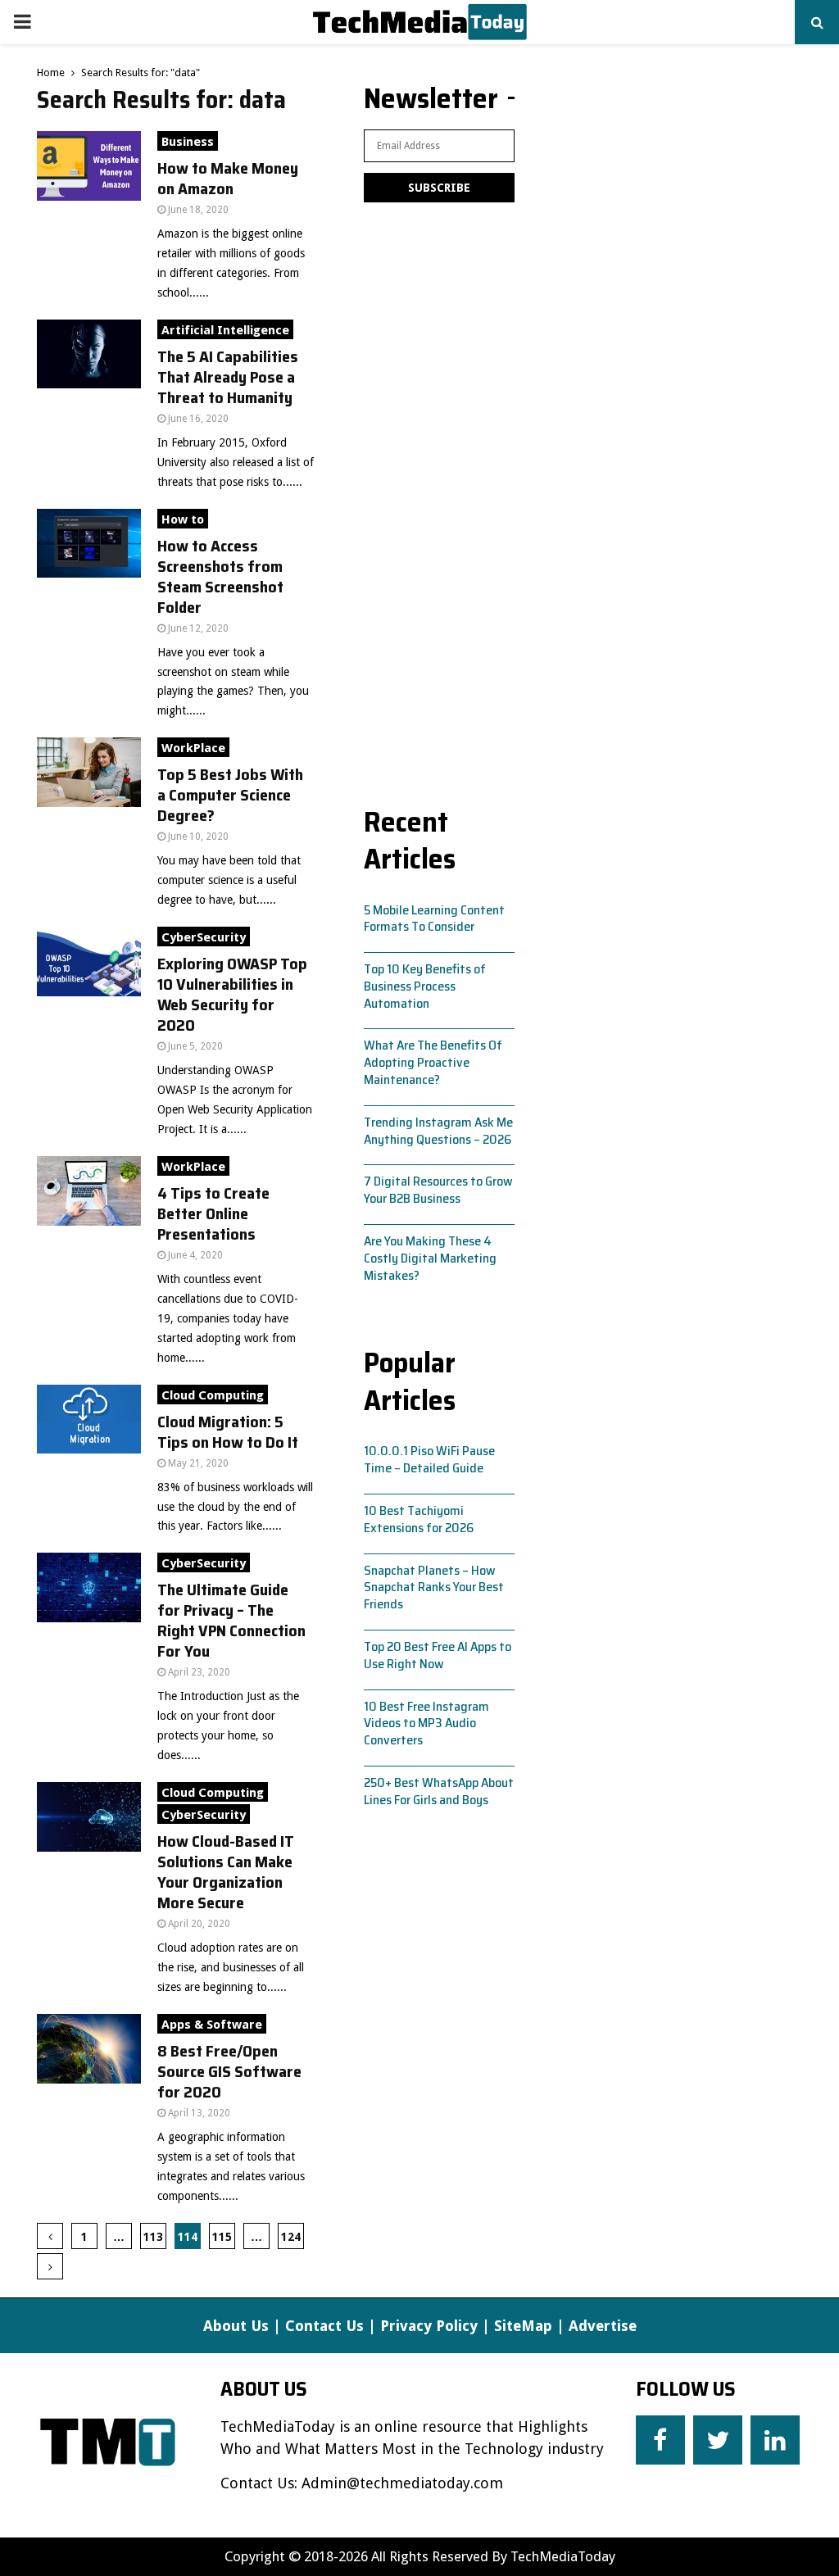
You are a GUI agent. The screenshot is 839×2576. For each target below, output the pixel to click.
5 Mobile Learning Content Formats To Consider (434, 918)
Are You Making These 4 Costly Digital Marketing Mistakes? (430, 1258)
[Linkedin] (775, 2440)
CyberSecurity (204, 937)
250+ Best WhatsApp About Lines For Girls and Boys (439, 1791)
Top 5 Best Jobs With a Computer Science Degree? (230, 795)
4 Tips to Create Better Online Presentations (213, 1213)
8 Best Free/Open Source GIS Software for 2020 (229, 2071)
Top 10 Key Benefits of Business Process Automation (425, 986)
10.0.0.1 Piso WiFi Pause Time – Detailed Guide (429, 1459)
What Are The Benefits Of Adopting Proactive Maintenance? (433, 1062)
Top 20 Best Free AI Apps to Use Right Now (438, 1655)
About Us (236, 2326)
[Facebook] (660, 2440)
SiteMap (523, 2326)
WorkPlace (193, 748)
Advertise (603, 2326)
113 (153, 2237)
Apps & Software (212, 2025)
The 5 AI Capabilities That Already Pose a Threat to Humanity (228, 377)
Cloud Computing (213, 1395)
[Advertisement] (439, 497)
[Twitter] (718, 2440)
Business (188, 142)
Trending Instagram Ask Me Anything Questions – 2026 (438, 1131)
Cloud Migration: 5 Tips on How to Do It (228, 1432)
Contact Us (324, 2326)
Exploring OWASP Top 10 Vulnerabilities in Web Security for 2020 (232, 994)
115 (222, 2237)
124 (291, 2237)
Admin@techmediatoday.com (402, 2483)
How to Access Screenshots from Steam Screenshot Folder (220, 576)
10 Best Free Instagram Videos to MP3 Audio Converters (426, 1723)
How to (183, 519)
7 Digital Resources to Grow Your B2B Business (438, 1190)
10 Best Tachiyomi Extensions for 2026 (419, 1519)
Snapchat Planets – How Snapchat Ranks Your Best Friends (434, 1587)
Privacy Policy (429, 2326)
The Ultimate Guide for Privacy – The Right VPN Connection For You (231, 1620)
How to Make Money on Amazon (228, 178)
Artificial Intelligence (225, 330)
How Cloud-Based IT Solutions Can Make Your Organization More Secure (226, 1872)
